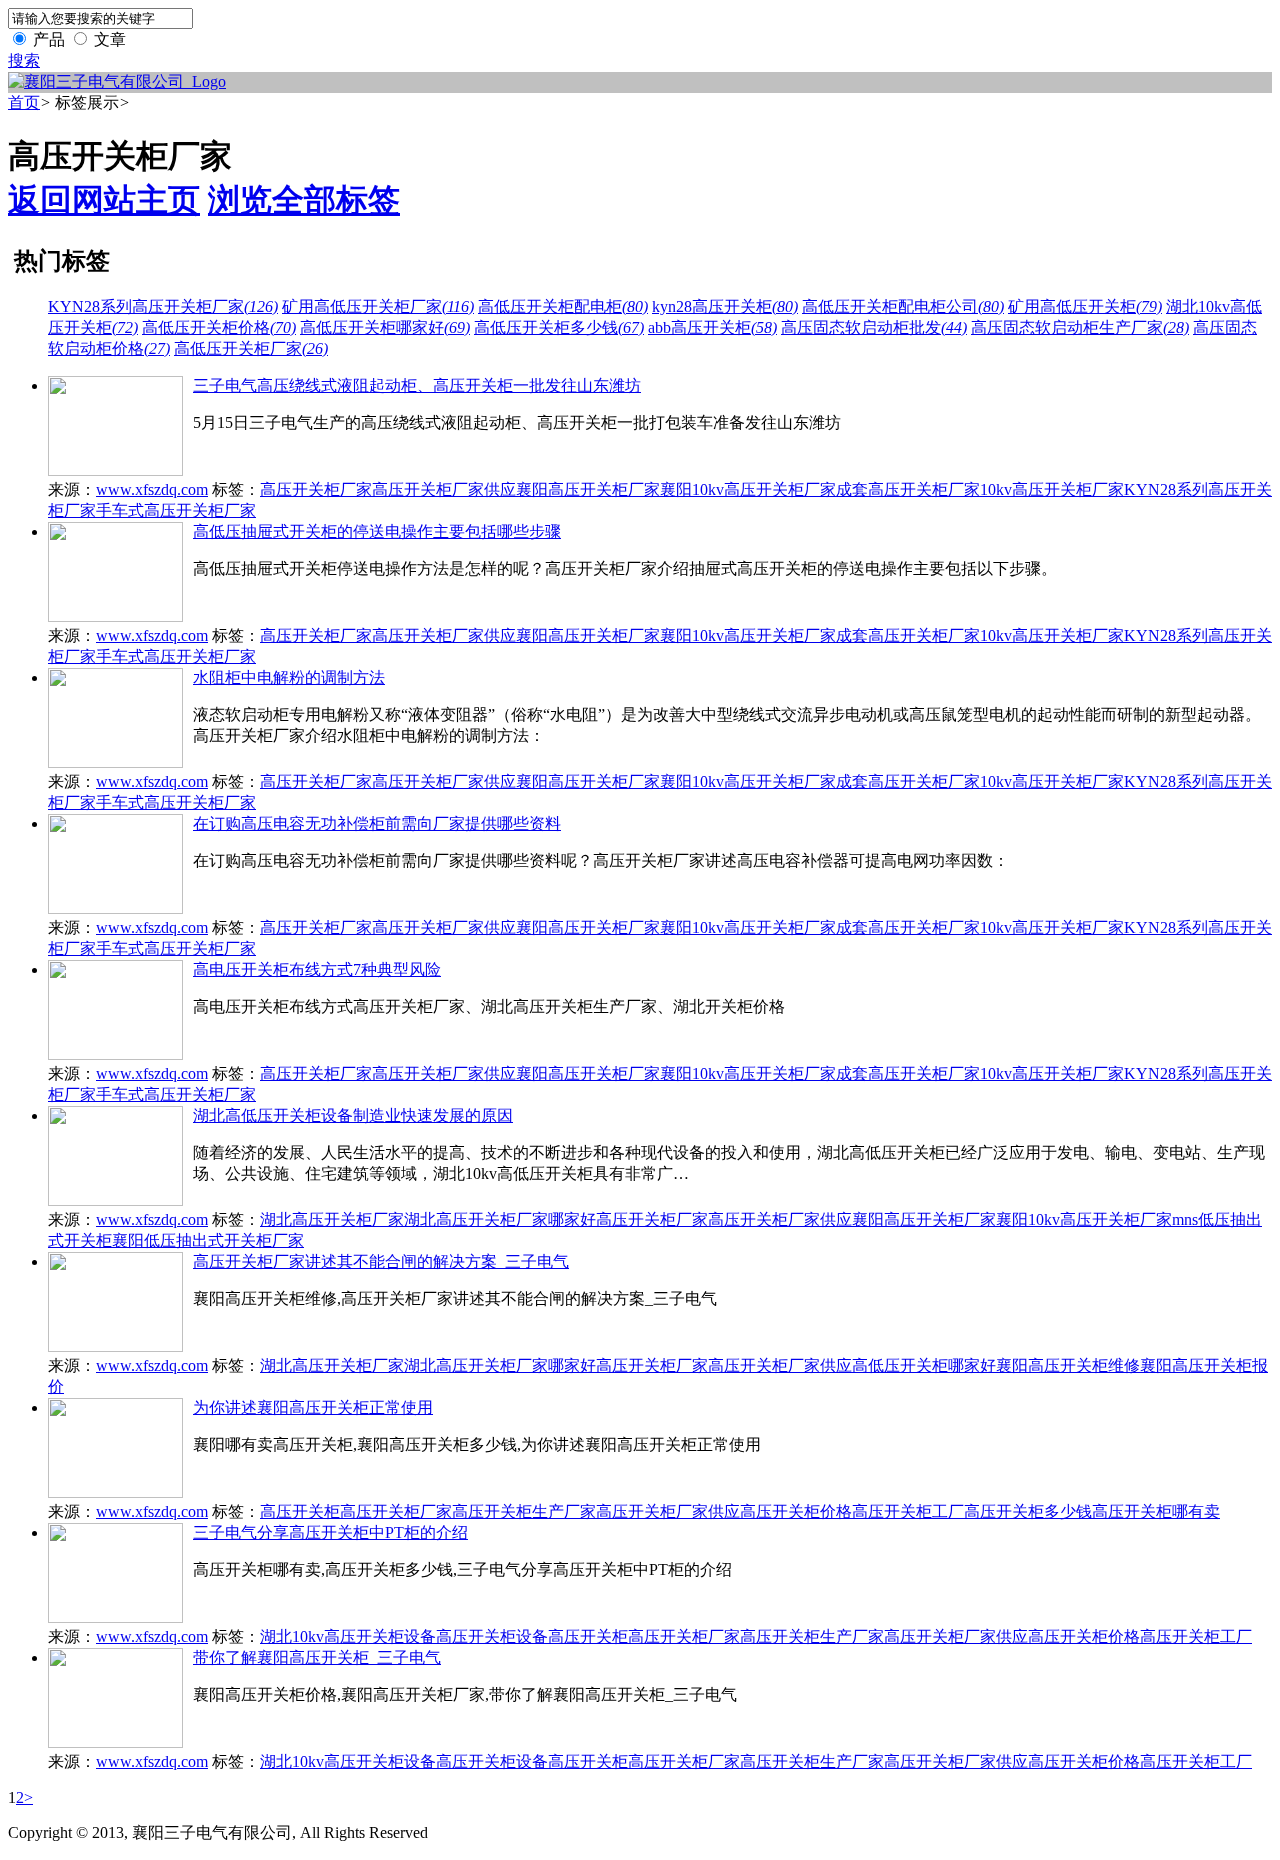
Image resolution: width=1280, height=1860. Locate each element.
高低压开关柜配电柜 (563, 306)
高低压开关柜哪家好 (385, 327)
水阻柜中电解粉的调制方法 (289, 677)
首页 (24, 102)
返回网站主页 (104, 200)
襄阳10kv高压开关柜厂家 (748, 489)
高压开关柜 (300, 1511)
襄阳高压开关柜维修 (1068, 1365)
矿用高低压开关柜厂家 (378, 306)
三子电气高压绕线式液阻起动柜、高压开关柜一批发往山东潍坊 (417, 385)
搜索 (24, 60)
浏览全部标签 (304, 200)
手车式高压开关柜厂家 (176, 510)
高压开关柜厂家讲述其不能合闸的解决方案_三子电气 (381, 1261)
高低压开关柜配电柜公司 (903, 306)
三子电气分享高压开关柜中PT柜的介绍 (330, 1532)
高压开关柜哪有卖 (1156, 1511)
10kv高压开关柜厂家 (1052, 489)
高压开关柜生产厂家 (524, 1511)
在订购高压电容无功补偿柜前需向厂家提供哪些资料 (377, 823)
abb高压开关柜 (712, 327)
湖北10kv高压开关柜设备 (348, 1636)
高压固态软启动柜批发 (874, 327)
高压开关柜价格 (796, 1511)
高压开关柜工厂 (908, 1511)
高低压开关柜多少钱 (559, 327)
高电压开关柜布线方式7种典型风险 (317, 969)
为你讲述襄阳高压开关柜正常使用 (313, 1407)
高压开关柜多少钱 (1028, 1511)
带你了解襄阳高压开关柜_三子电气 (317, 1657)
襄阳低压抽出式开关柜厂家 (208, 1240)
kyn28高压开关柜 (725, 306)
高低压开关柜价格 (219, 327)
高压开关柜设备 (492, 1636)
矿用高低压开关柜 (1085, 306)
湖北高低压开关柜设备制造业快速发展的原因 (353, 1115)
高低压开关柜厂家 (251, 348)
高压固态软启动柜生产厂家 (1080, 327)
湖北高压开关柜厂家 (332, 1219)
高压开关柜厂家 (316, 489)
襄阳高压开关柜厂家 (588, 489)
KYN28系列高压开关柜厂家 (163, 306)
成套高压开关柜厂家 (908, 489)
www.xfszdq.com (152, 489)
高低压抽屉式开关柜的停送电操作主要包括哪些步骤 (377, 531)
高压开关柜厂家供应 (444, 489)
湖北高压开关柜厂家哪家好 (500, 1219)
